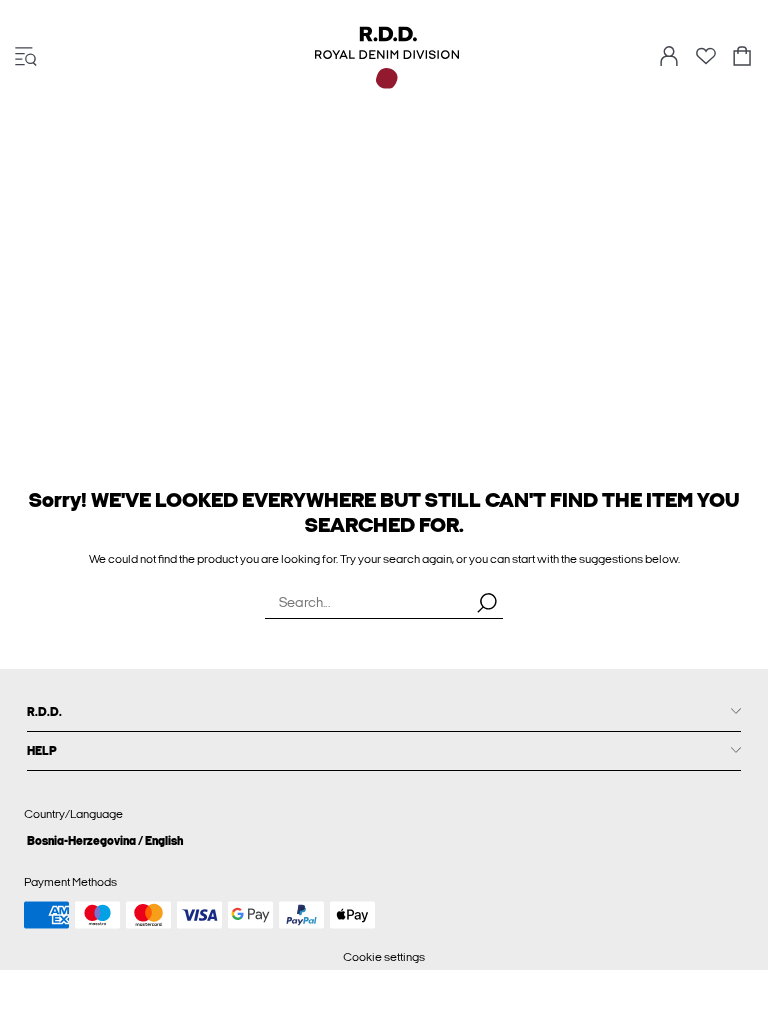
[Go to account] (669, 57)
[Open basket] (742, 57)
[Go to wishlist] (706, 62)
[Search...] (487, 602)
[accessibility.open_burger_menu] (26, 57)
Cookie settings (384, 957)
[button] (384, 840)
